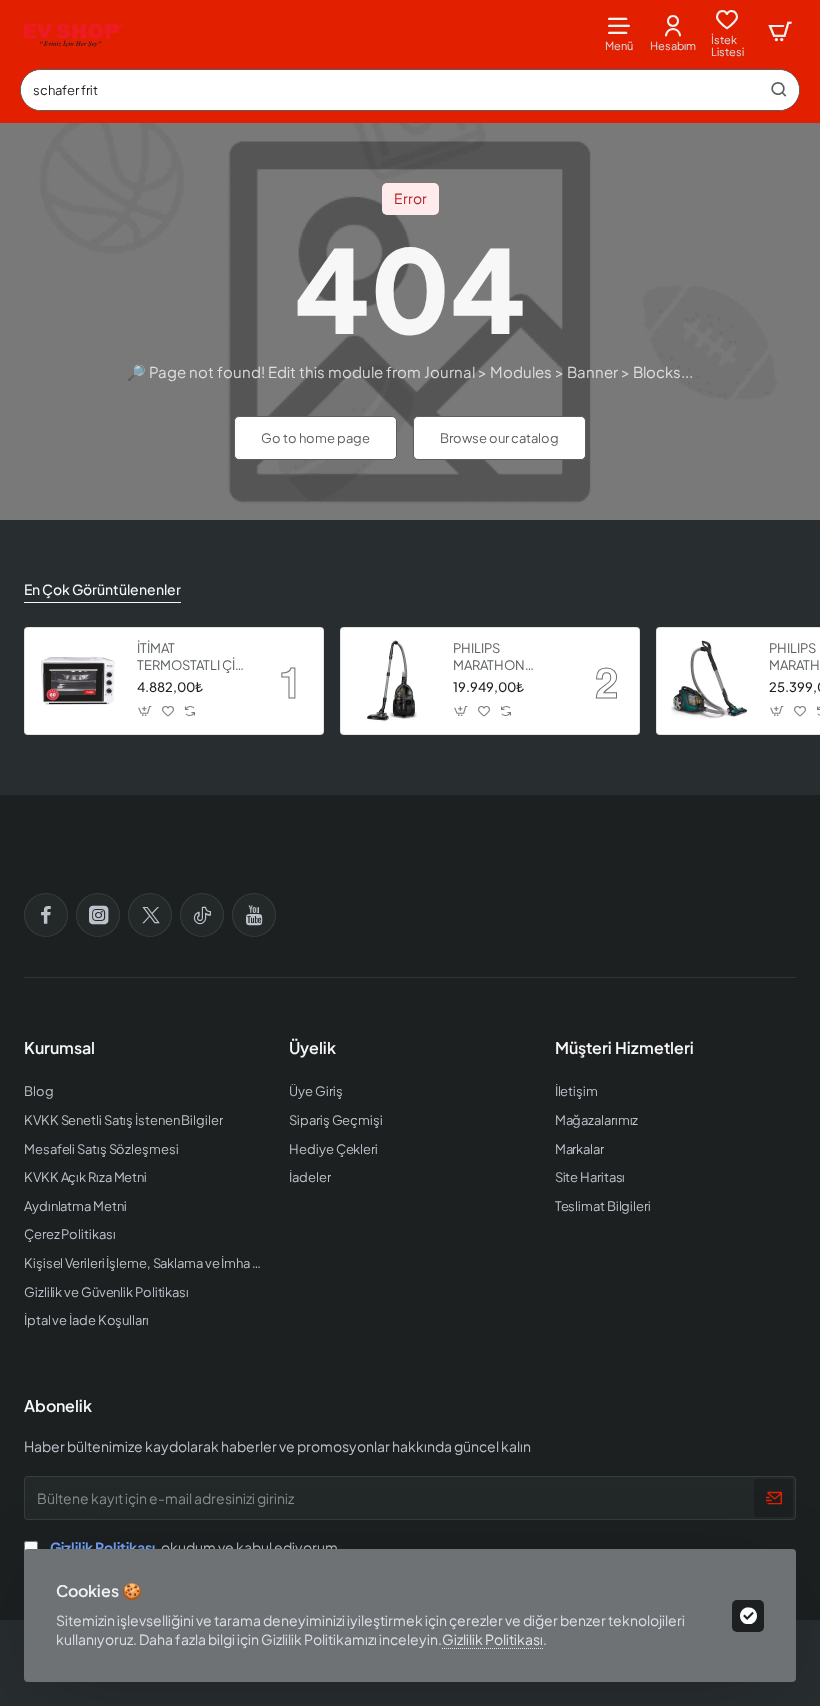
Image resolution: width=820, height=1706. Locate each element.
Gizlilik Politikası (492, 1639)
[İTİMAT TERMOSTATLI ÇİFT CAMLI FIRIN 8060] (78, 681)
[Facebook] (46, 915)
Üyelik (312, 1048)
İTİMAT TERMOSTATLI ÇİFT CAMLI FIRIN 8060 (193, 657)
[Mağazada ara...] (779, 90)
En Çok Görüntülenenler (102, 589)
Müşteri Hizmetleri (624, 1048)
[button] (145, 711)
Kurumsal (59, 1048)
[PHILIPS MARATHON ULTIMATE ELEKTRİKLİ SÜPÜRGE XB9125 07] (394, 681)
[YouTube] (254, 915)
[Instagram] (98, 915)
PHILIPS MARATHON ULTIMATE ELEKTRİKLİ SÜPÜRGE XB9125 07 (507, 657)
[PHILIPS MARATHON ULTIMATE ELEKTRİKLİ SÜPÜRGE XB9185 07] (710, 681)
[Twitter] (150, 915)
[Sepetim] (780, 32)
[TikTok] (202, 915)
